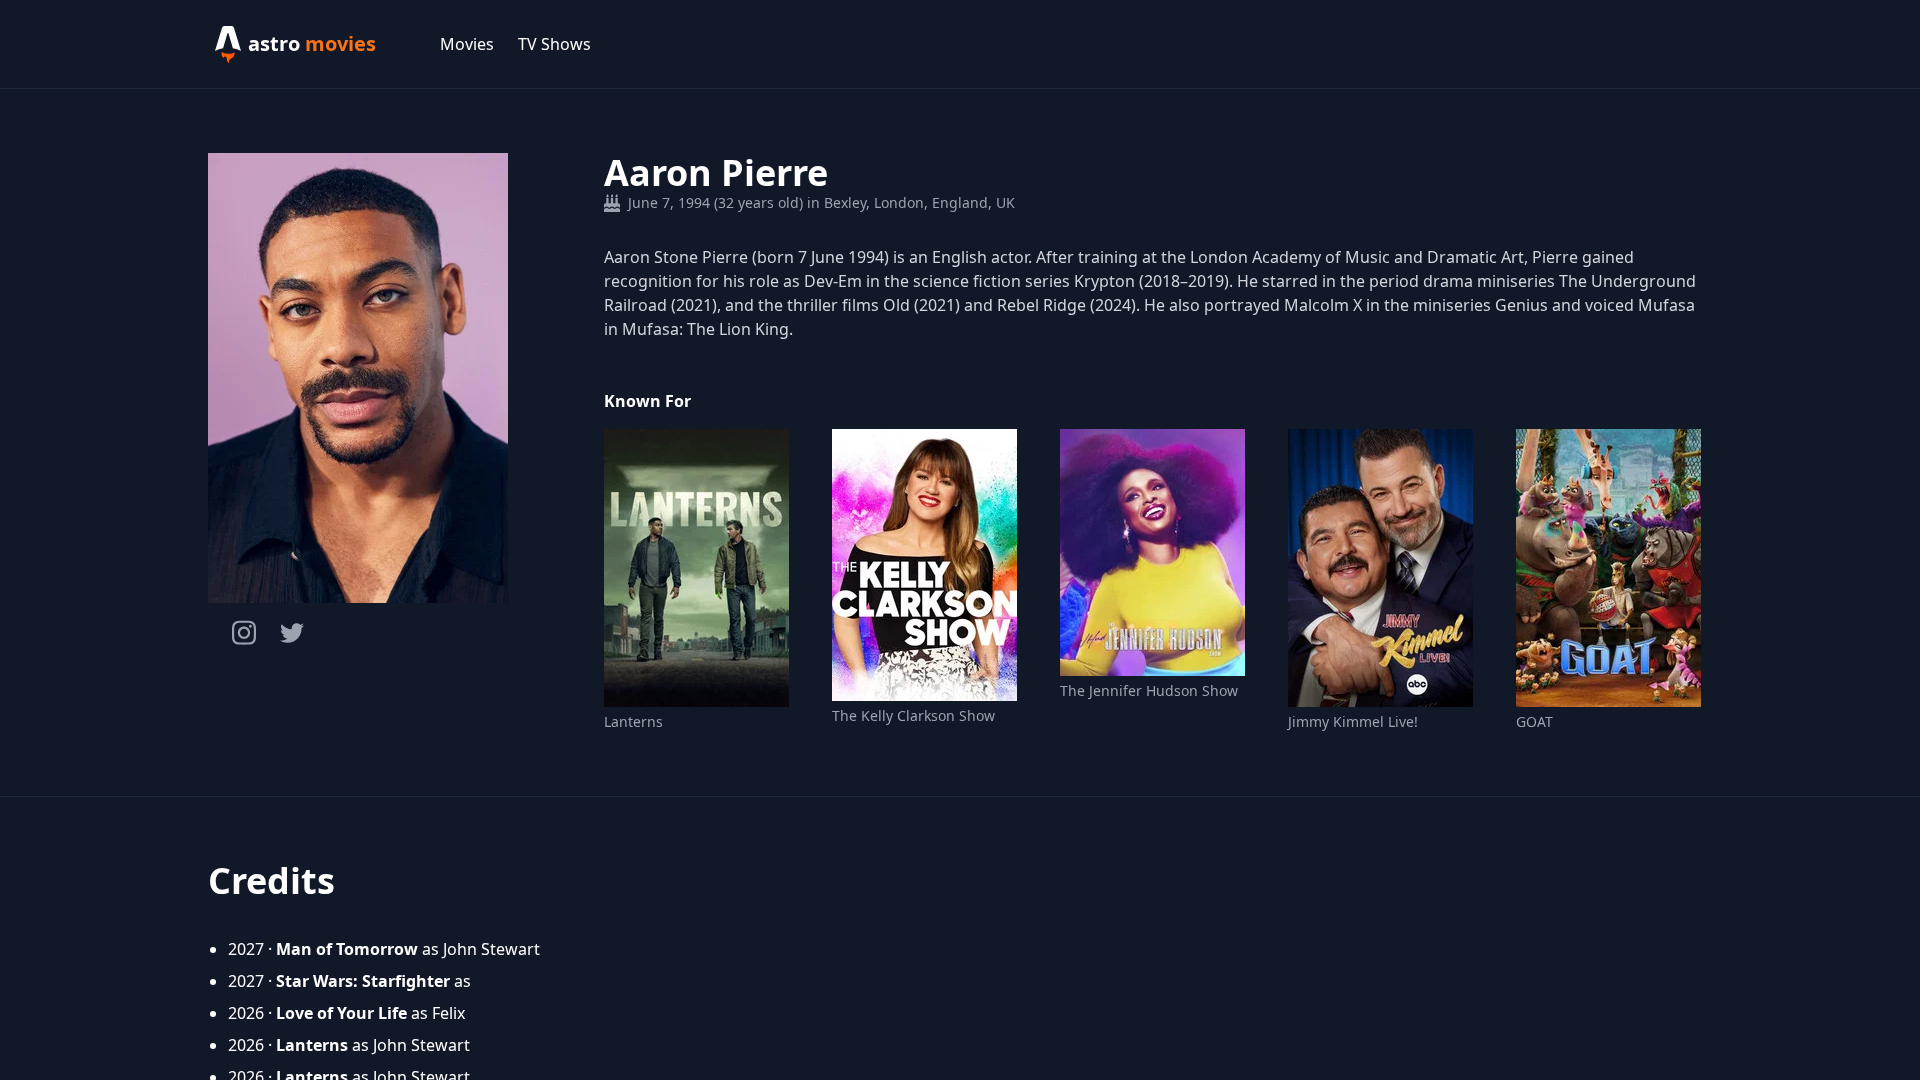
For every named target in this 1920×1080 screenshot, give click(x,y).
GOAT (1534, 721)
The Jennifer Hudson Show (1149, 690)
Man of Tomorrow (347, 949)
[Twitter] (292, 633)
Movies (467, 44)
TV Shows (554, 44)
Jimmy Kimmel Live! (1353, 721)
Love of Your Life (341, 1013)
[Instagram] (244, 632)
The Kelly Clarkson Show (913, 715)
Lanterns (633, 721)
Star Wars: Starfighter (363, 981)
